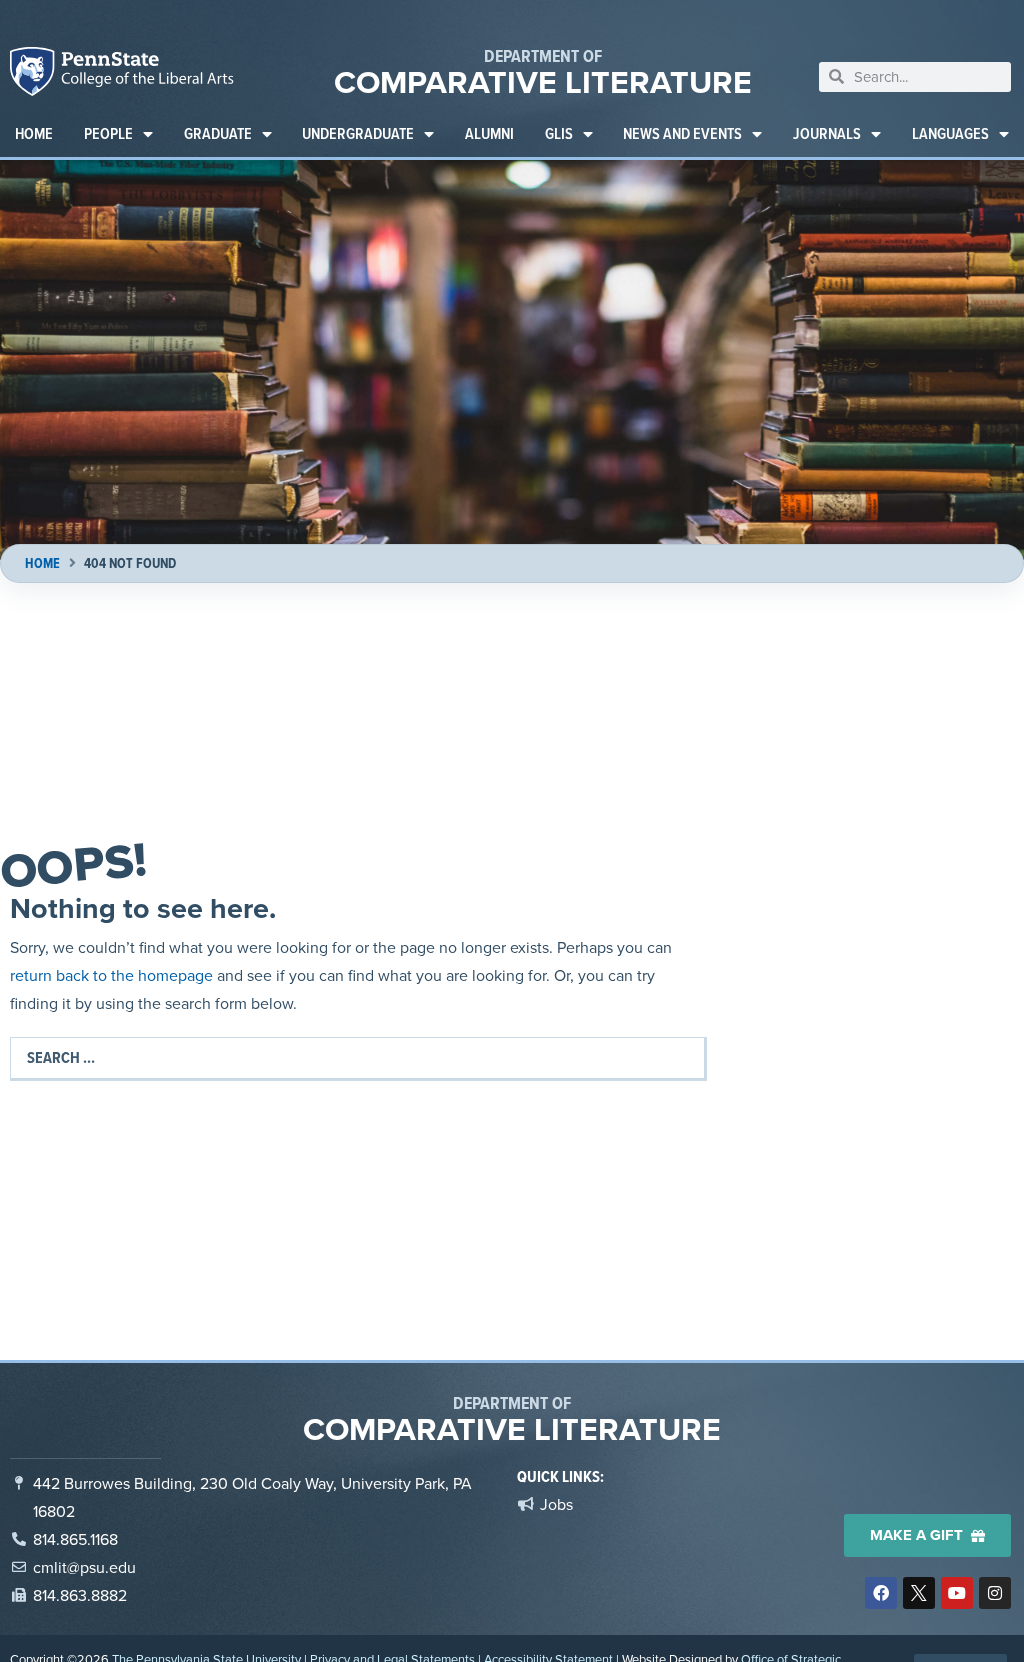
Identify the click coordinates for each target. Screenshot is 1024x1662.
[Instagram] (995, 1593)
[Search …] (357, 1058)
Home (34, 133)
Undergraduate (358, 133)
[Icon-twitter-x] (919, 1593)
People (108, 133)
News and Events (682, 133)
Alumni (489, 133)
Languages (950, 133)
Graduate (218, 133)
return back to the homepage (111, 975)
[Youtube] (957, 1593)
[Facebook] (881, 1593)
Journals (827, 133)
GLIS (559, 133)
